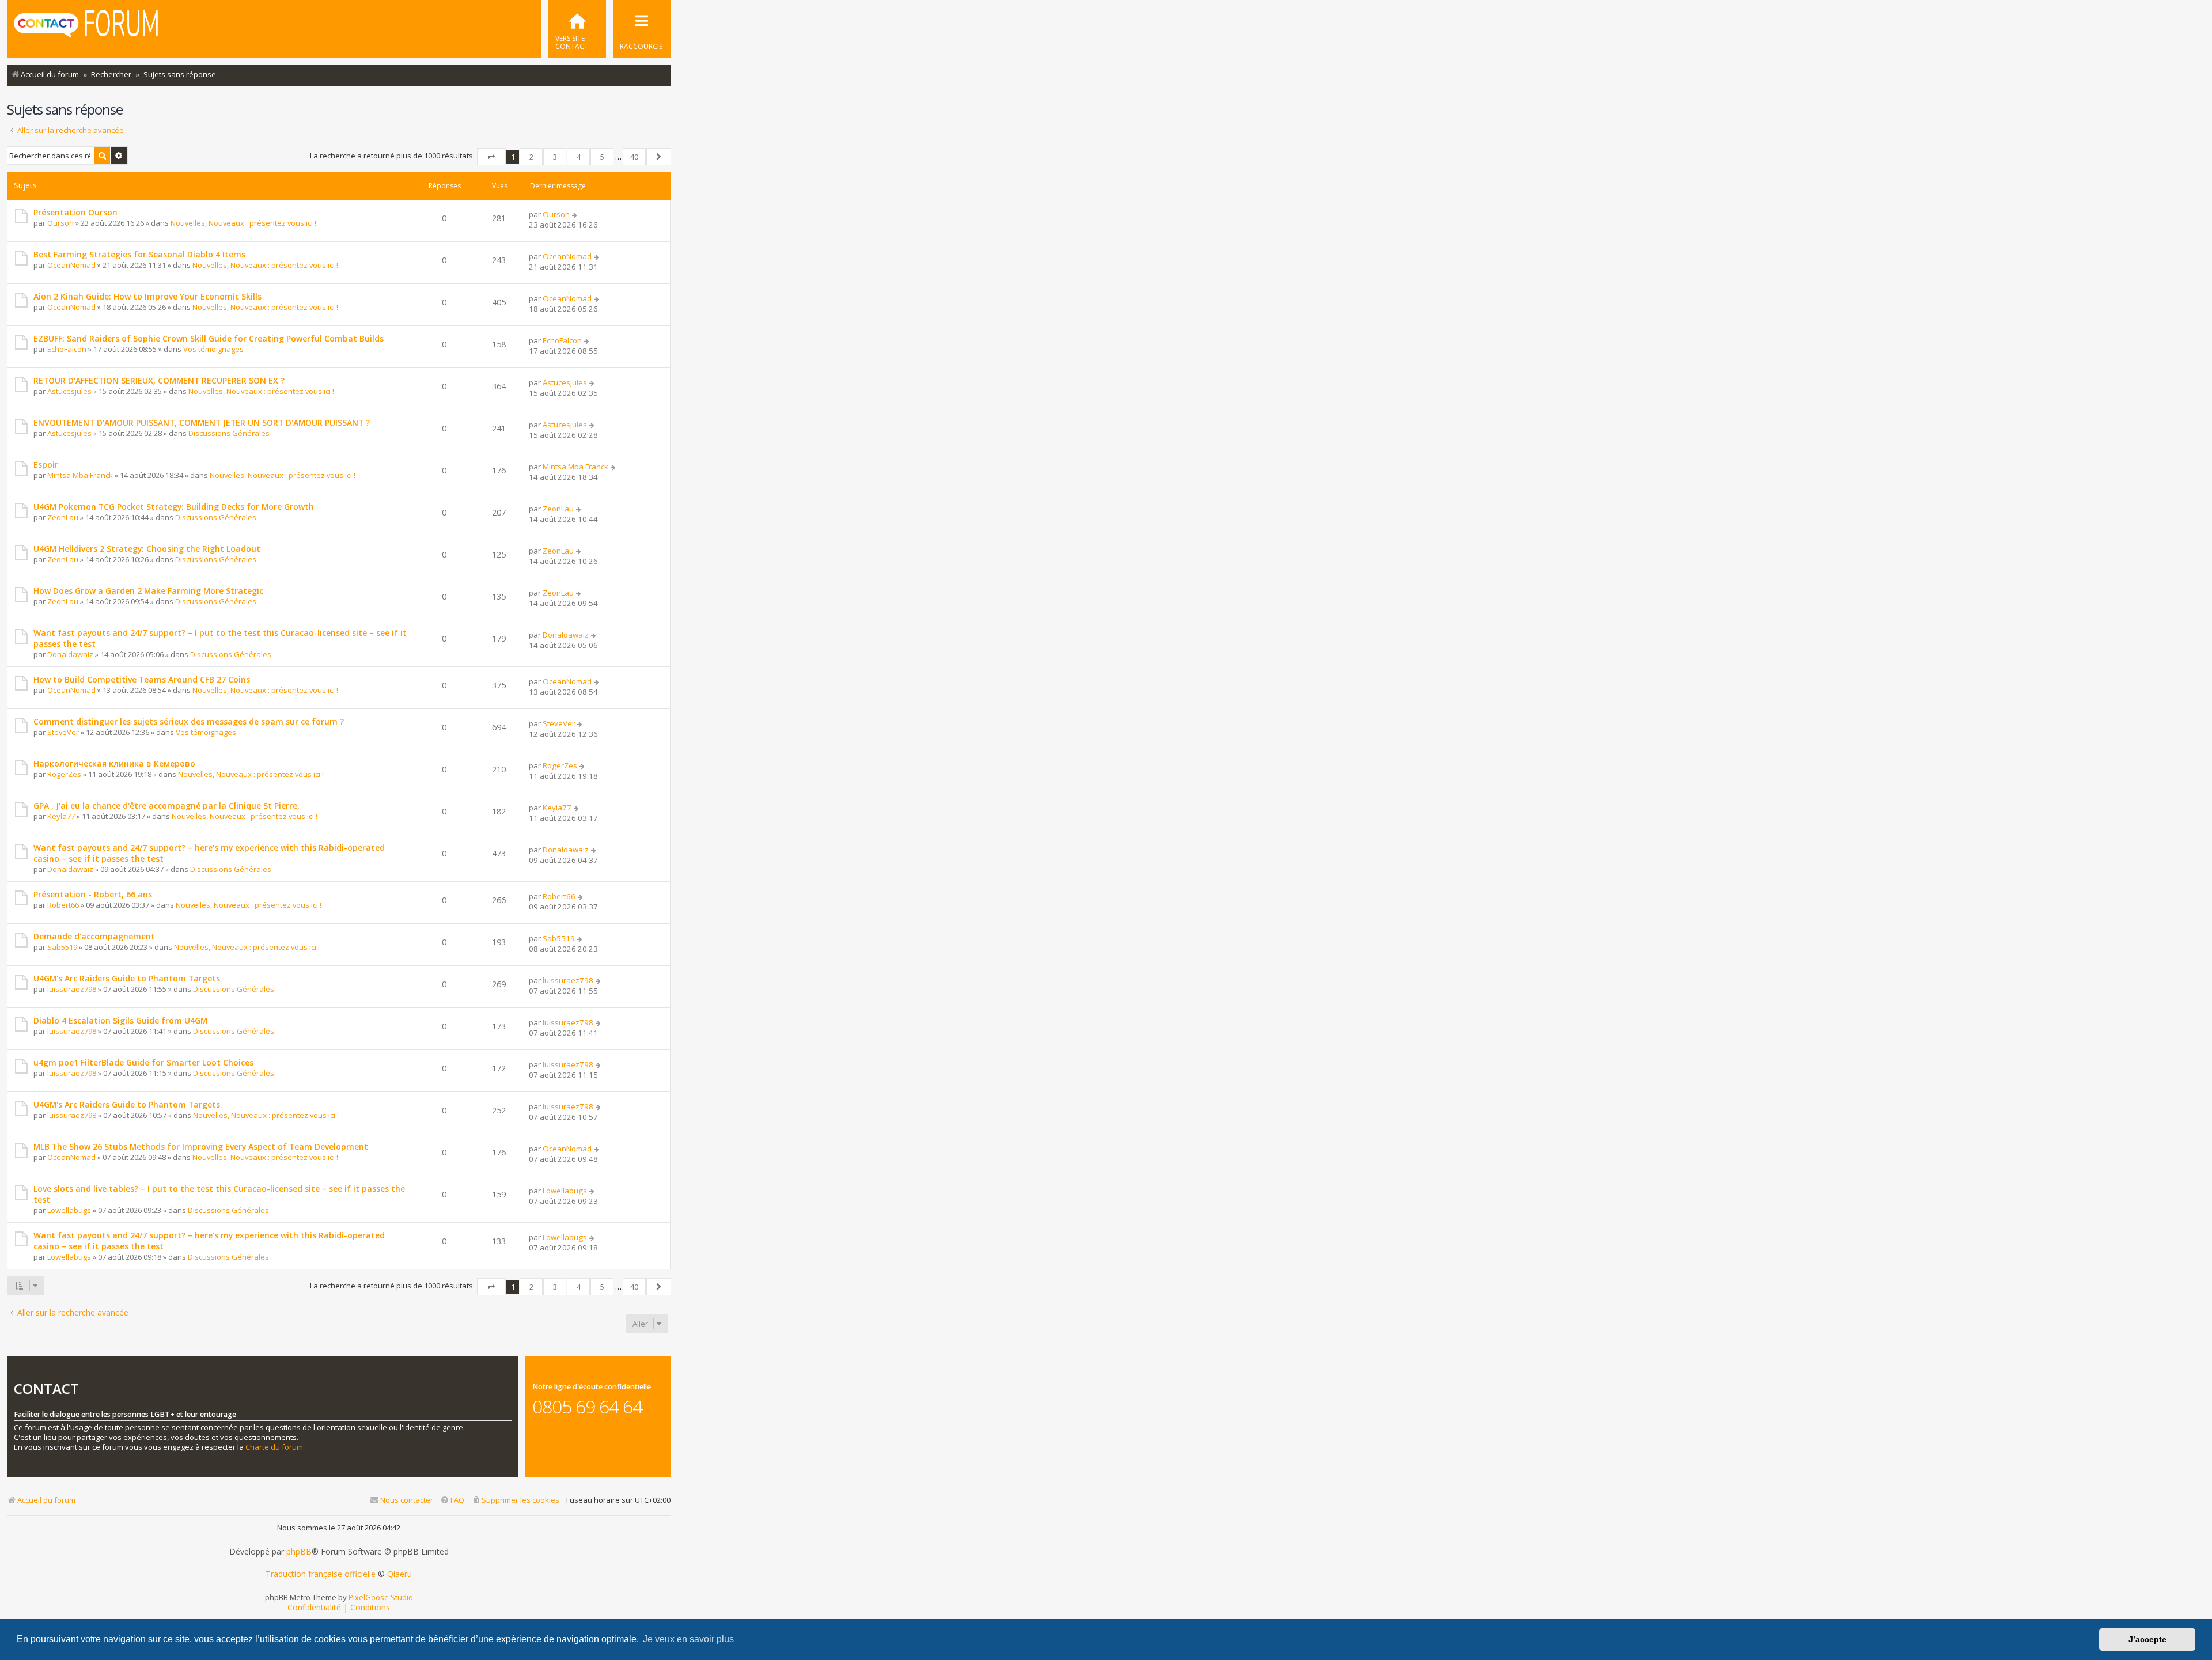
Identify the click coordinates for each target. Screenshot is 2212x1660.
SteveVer (63, 732)
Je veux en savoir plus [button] (688, 1639)
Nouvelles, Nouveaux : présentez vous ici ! (243, 223)
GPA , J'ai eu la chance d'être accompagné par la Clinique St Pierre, (166, 806)
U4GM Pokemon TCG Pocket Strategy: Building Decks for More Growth (174, 507)
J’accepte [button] (2147, 1639)
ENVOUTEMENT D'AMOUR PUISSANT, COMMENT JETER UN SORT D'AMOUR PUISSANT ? (202, 422)
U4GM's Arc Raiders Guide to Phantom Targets (127, 978)
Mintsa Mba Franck (80, 475)
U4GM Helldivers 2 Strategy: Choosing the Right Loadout (147, 549)
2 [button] (531, 157)
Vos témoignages (213, 349)
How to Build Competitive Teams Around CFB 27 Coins (142, 679)
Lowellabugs (69, 1210)
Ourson (60, 223)
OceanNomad (71, 265)
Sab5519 (62, 947)
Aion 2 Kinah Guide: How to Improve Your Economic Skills (147, 296)
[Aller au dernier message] (575, 214)
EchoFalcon (67, 349)
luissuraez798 (72, 989)
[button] (491, 157)
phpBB (299, 1552)
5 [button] (602, 157)
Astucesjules (69, 391)
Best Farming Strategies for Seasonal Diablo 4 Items (139, 254)
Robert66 (63, 905)
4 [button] (579, 157)
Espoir (46, 465)
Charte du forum (274, 1447)
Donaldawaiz (70, 654)
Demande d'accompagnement (94, 936)
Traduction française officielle (321, 1574)
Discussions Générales (229, 433)
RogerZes (64, 774)
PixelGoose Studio (381, 1597)
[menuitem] (577, 29)
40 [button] (634, 157)
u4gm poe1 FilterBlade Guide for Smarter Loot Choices (143, 1062)
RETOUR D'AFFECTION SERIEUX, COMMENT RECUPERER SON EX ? (159, 380)
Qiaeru (399, 1574)
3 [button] (555, 157)
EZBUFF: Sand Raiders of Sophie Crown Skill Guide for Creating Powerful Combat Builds (209, 338)
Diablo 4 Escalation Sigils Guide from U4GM (120, 1020)
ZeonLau (63, 517)
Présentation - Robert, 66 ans (93, 894)
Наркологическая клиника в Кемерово (114, 763)
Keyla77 (61, 816)
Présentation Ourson (75, 212)
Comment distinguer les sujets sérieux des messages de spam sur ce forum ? (189, 721)
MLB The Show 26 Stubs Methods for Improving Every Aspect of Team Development (201, 1147)
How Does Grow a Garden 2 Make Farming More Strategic (148, 591)
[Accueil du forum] (86, 28)
